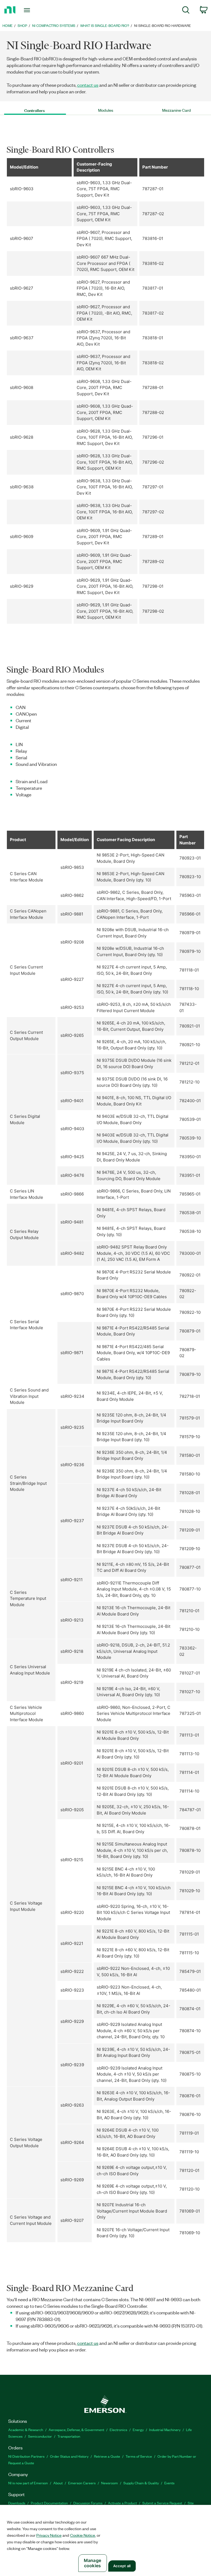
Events (169, 2483)
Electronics (118, 2430)
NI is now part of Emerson (28, 2483)
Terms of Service (139, 2456)
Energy (138, 2430)
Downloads (17, 2503)
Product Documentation (49, 2503)
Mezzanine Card (177, 110)
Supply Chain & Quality (141, 2483)
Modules (106, 110)
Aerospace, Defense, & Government (76, 2430)
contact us (88, 85)
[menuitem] (186, 11)
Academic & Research (26, 2430)
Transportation (69, 2436)
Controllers (34, 110)
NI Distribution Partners (26, 2456)
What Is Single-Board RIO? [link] (105, 25)
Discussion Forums (88, 2503)
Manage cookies (92, 2563)
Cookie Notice (83, 2535)
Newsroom (109, 2483)
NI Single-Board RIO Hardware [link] (163, 25)
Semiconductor (40, 2436)
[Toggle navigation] (33, 10)
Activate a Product (122, 2503)
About (58, 2483)
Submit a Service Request (162, 2503)
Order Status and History (69, 2456)
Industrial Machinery (165, 2430)
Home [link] (8, 25)
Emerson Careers (82, 2483)
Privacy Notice (49, 2535)
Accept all (122, 2566)
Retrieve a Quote (107, 2456)
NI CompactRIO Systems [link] (54, 25)
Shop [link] (22, 25)
